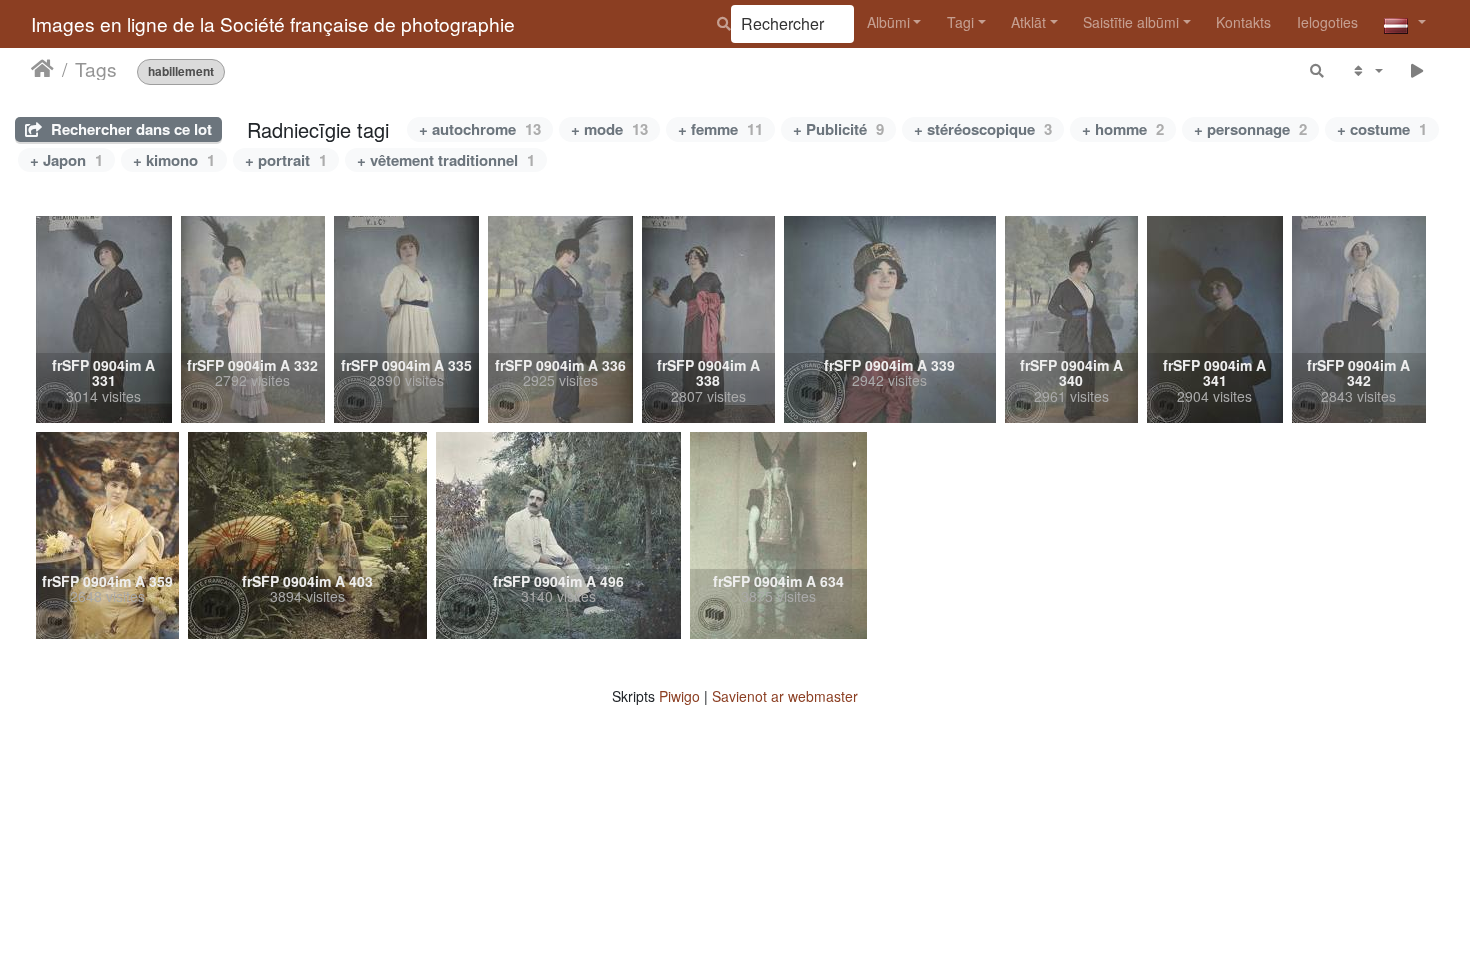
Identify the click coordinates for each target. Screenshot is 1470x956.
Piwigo (679, 696)
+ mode (609, 129)
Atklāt (1028, 22)
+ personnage (1250, 129)
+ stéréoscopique (983, 129)
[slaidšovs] (1417, 70)
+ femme (720, 129)
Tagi (960, 22)
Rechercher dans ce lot (129, 129)
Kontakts (1243, 22)
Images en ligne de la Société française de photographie (273, 23)
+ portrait (286, 160)
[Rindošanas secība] (1366, 70)
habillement (181, 71)
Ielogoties (1327, 22)
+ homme (1123, 129)
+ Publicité (838, 129)
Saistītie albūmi (1131, 22)
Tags (96, 69)
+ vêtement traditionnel (446, 160)
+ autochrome (480, 129)
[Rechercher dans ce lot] (1318, 70)
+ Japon (66, 160)
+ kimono (174, 160)
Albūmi (888, 22)
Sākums (42, 69)
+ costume (1382, 129)
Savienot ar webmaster (785, 696)
